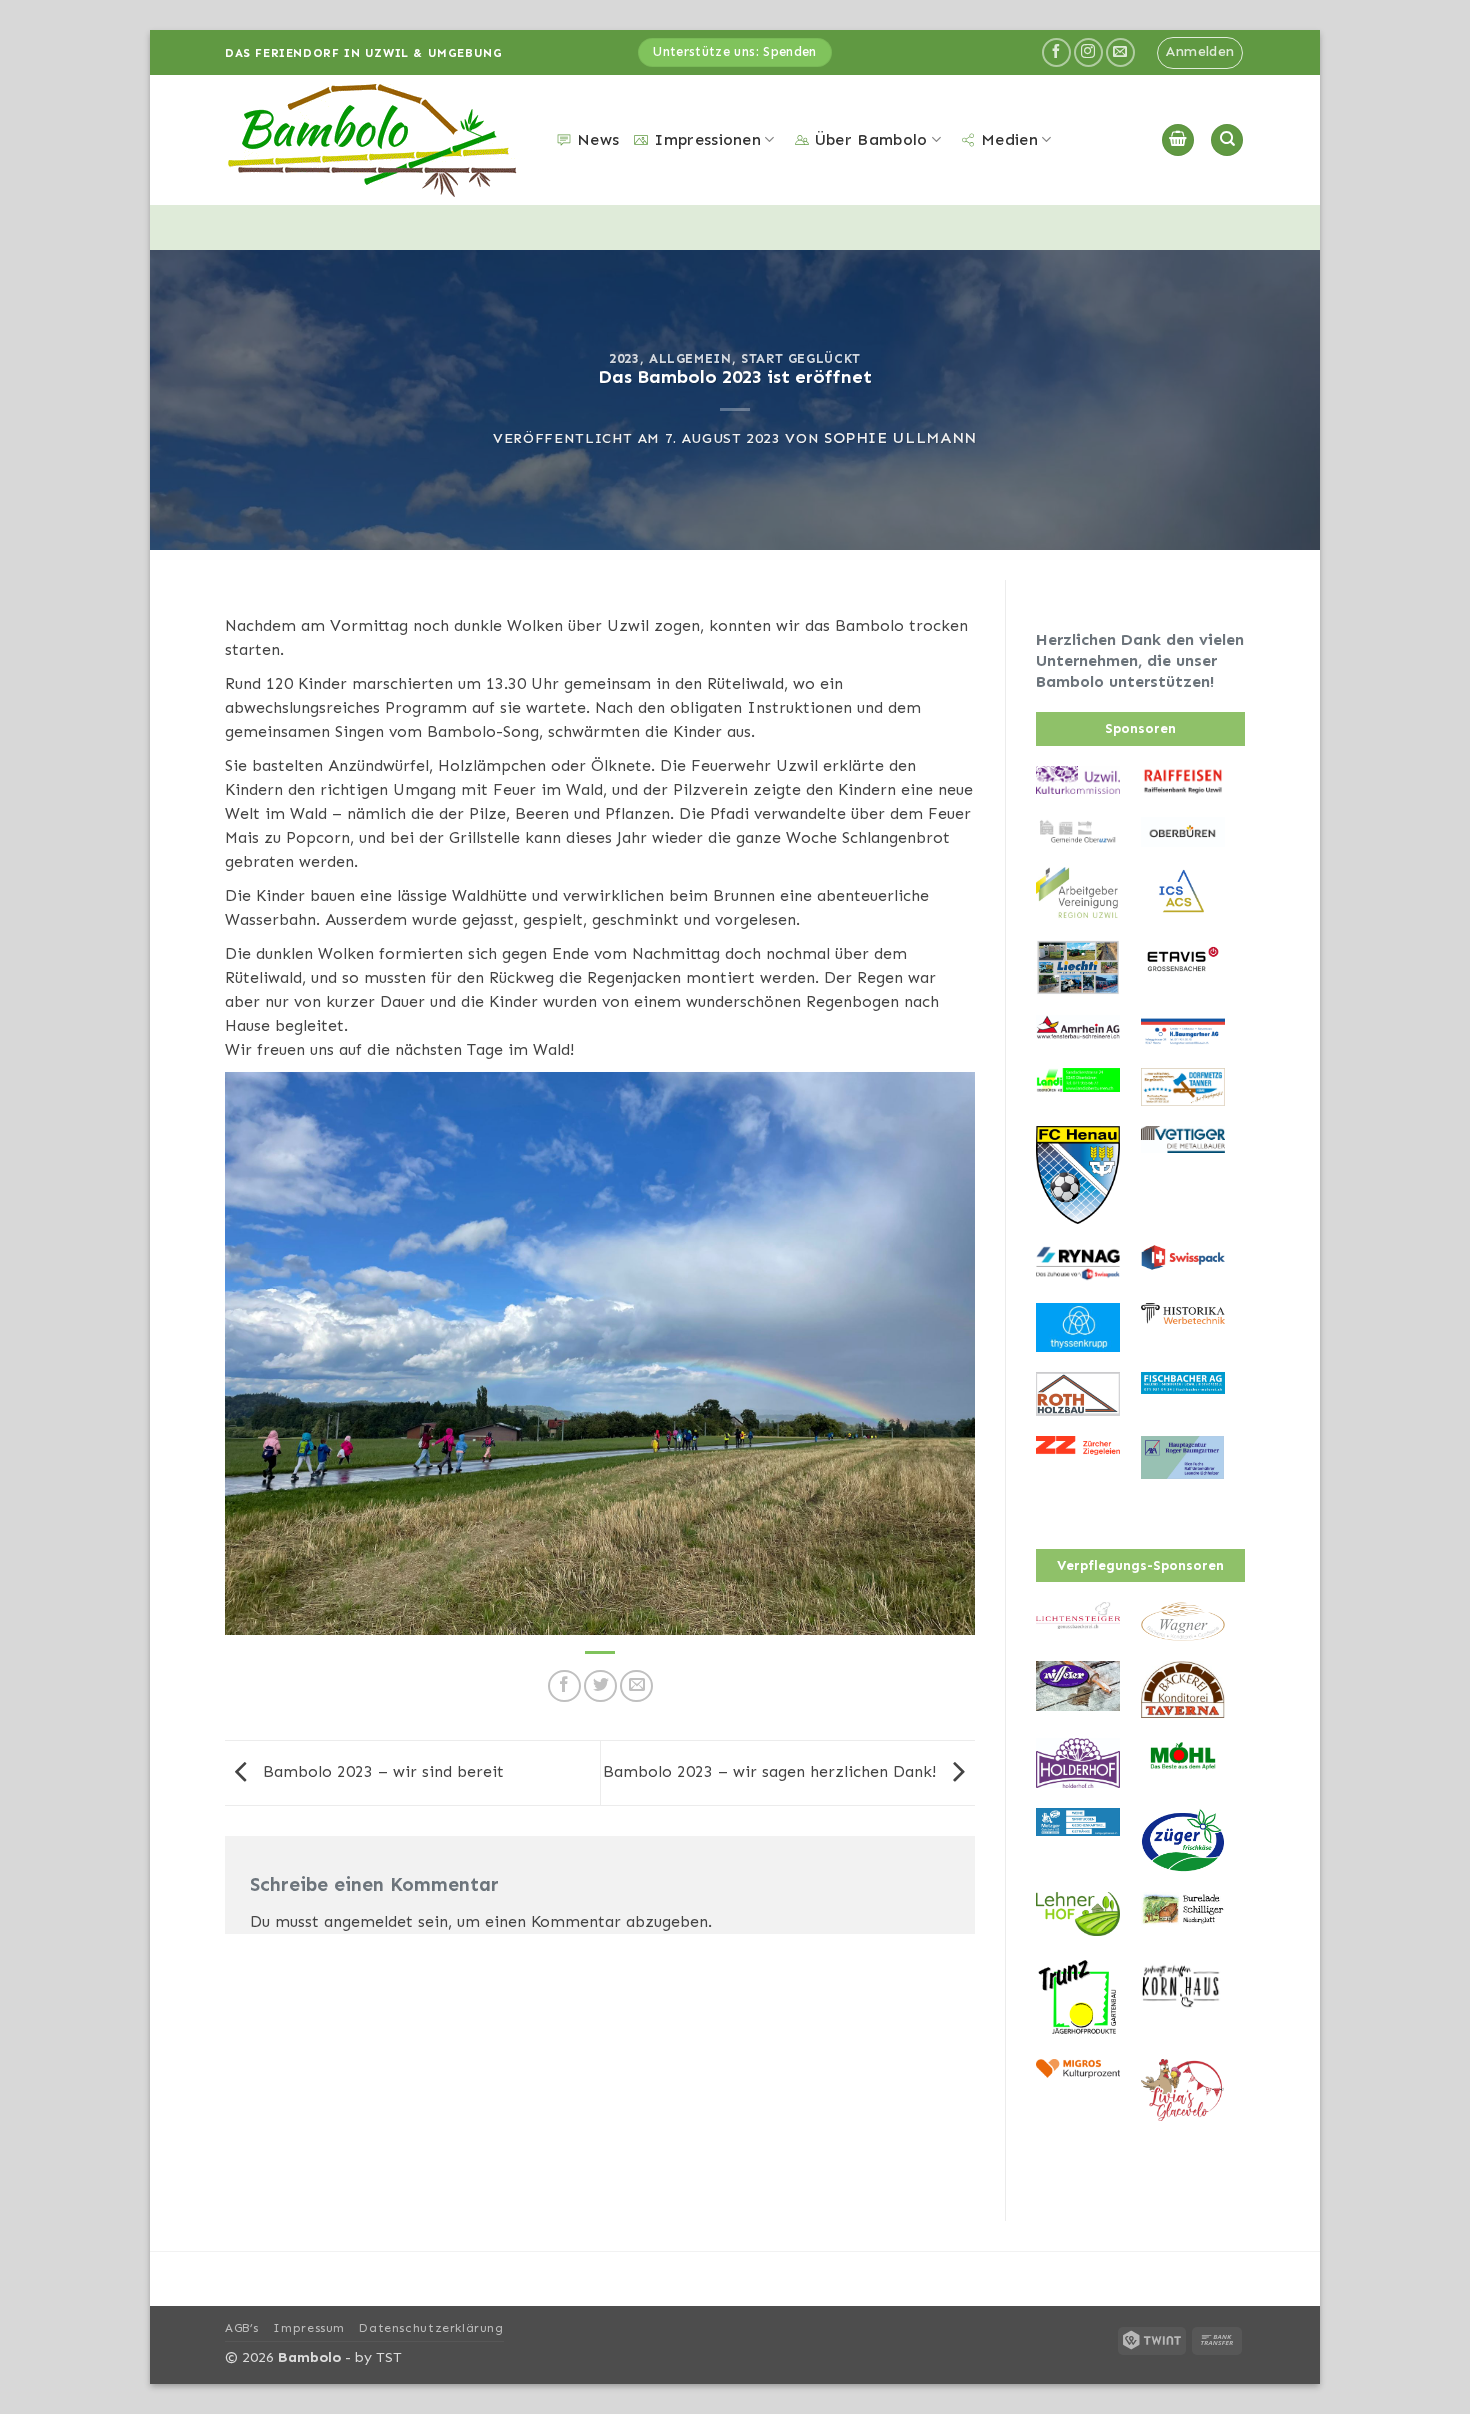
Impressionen (707, 139)
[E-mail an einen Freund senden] (636, 1686)
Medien (1009, 139)
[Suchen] (1227, 140)
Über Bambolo (871, 139)
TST (389, 2357)
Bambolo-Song (483, 731)
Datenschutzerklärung (431, 2328)
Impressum (309, 2328)
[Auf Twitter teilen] (600, 1686)
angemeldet (368, 1921)
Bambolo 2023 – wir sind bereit (381, 1771)
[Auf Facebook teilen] (564, 1686)
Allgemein (690, 358)
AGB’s (242, 2328)
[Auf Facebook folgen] (1056, 52)
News (598, 139)
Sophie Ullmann (900, 437)
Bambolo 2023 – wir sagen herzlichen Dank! (772, 1771)
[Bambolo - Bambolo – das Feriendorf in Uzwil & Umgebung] (375, 140)
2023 (624, 358)
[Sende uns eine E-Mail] (1120, 52)
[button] (1200, 53)
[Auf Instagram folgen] (1088, 52)
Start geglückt (801, 358)
